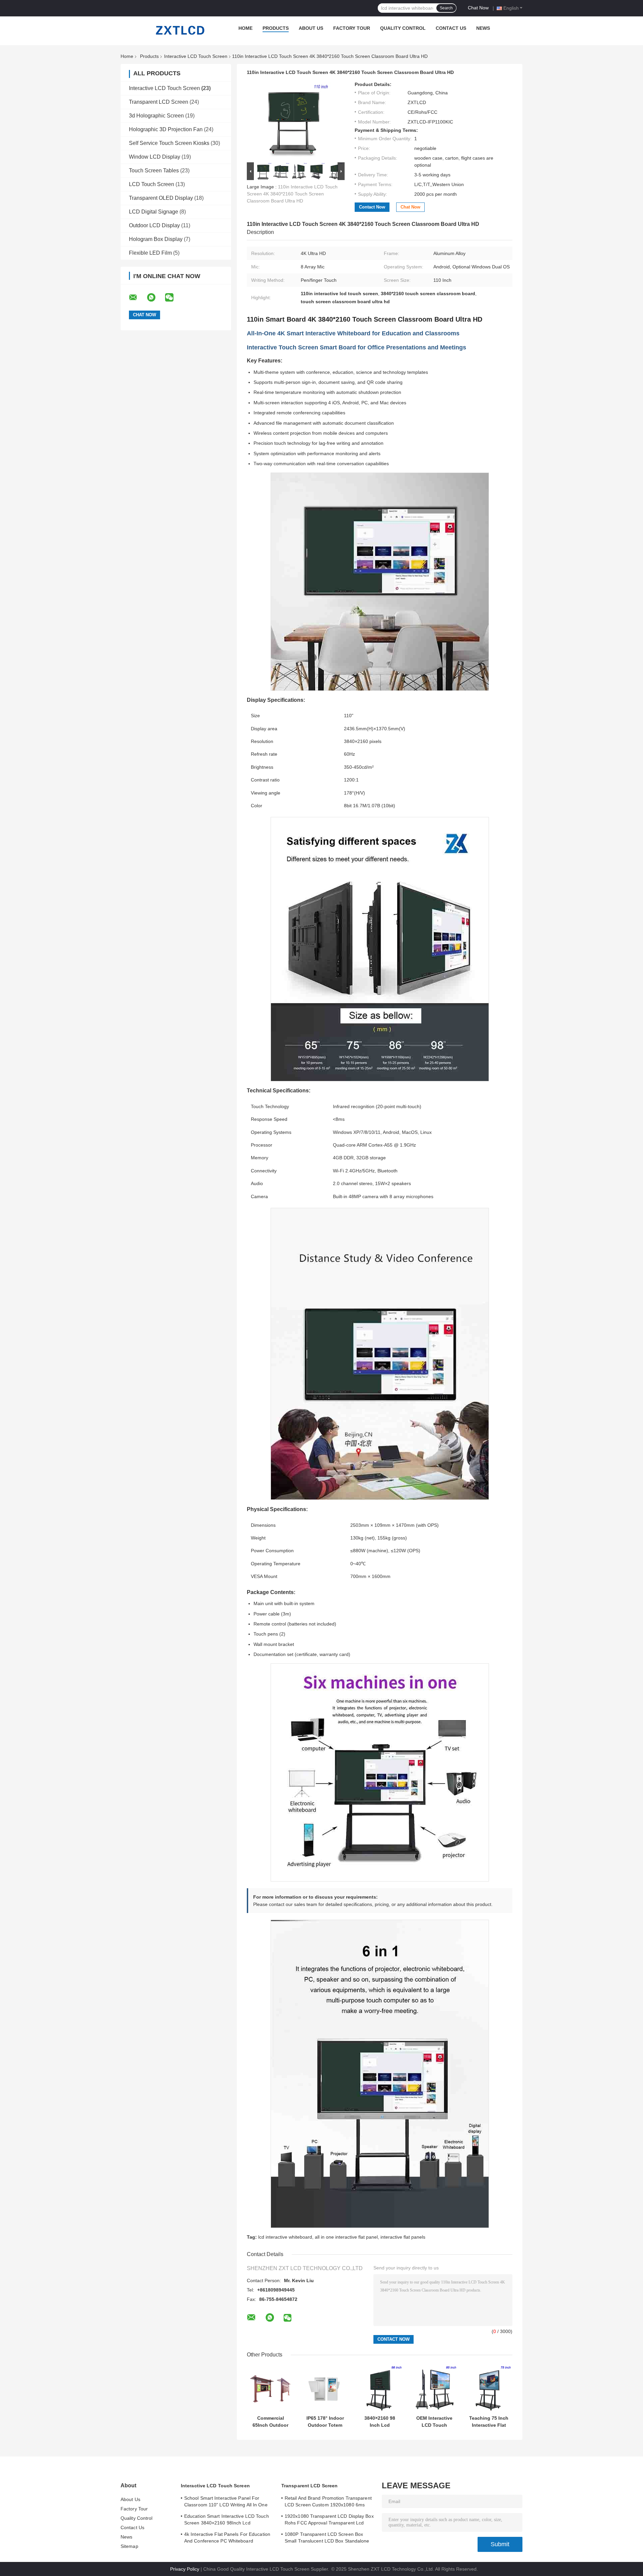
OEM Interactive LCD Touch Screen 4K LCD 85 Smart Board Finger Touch (434, 2422)
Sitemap (129, 2546)
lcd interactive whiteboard (285, 2237)
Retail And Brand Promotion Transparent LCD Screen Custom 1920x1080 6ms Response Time (328, 2502)
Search (446, 8)
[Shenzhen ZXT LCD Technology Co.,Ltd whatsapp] (155, 298)
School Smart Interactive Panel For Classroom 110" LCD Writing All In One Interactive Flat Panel (226, 2502)
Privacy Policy (185, 2569)
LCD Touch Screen (152, 184)
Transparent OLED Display (161, 198)
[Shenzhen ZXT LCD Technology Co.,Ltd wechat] (173, 298)
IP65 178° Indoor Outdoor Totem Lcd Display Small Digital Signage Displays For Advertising (325, 2422)
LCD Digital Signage (154, 212)
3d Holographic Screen (156, 116)
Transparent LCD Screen (159, 102)
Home (245, 28)
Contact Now (372, 207)
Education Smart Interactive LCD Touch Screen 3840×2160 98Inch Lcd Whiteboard (227, 2520)
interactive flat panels (403, 2237)
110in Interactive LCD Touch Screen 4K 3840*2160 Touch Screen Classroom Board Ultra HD (292, 194)
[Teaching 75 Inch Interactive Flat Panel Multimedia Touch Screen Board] (489, 2388)
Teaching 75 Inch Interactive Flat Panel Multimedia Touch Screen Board (489, 2422)
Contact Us (451, 28)
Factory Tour (352, 28)
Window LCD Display (155, 157)
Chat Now (478, 8)
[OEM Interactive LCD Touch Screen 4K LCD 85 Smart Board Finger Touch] (434, 2388)
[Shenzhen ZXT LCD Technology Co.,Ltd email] (137, 298)
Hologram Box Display (156, 239)
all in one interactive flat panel (346, 2237)
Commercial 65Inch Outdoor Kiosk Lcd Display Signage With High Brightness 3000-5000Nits (271, 2422)
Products (276, 28)
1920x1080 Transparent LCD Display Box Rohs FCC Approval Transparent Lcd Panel (329, 2520)
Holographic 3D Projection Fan (166, 129)
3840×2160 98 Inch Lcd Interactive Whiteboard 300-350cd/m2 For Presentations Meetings (380, 2422)
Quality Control (403, 28)
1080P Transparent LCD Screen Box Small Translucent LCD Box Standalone (327, 2538)
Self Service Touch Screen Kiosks (169, 143)
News (483, 28)
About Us (311, 28)
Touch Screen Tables (154, 171)
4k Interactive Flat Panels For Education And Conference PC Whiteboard (227, 2538)
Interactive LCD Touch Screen (196, 56)
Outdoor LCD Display (154, 225)
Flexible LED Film (150, 253)
